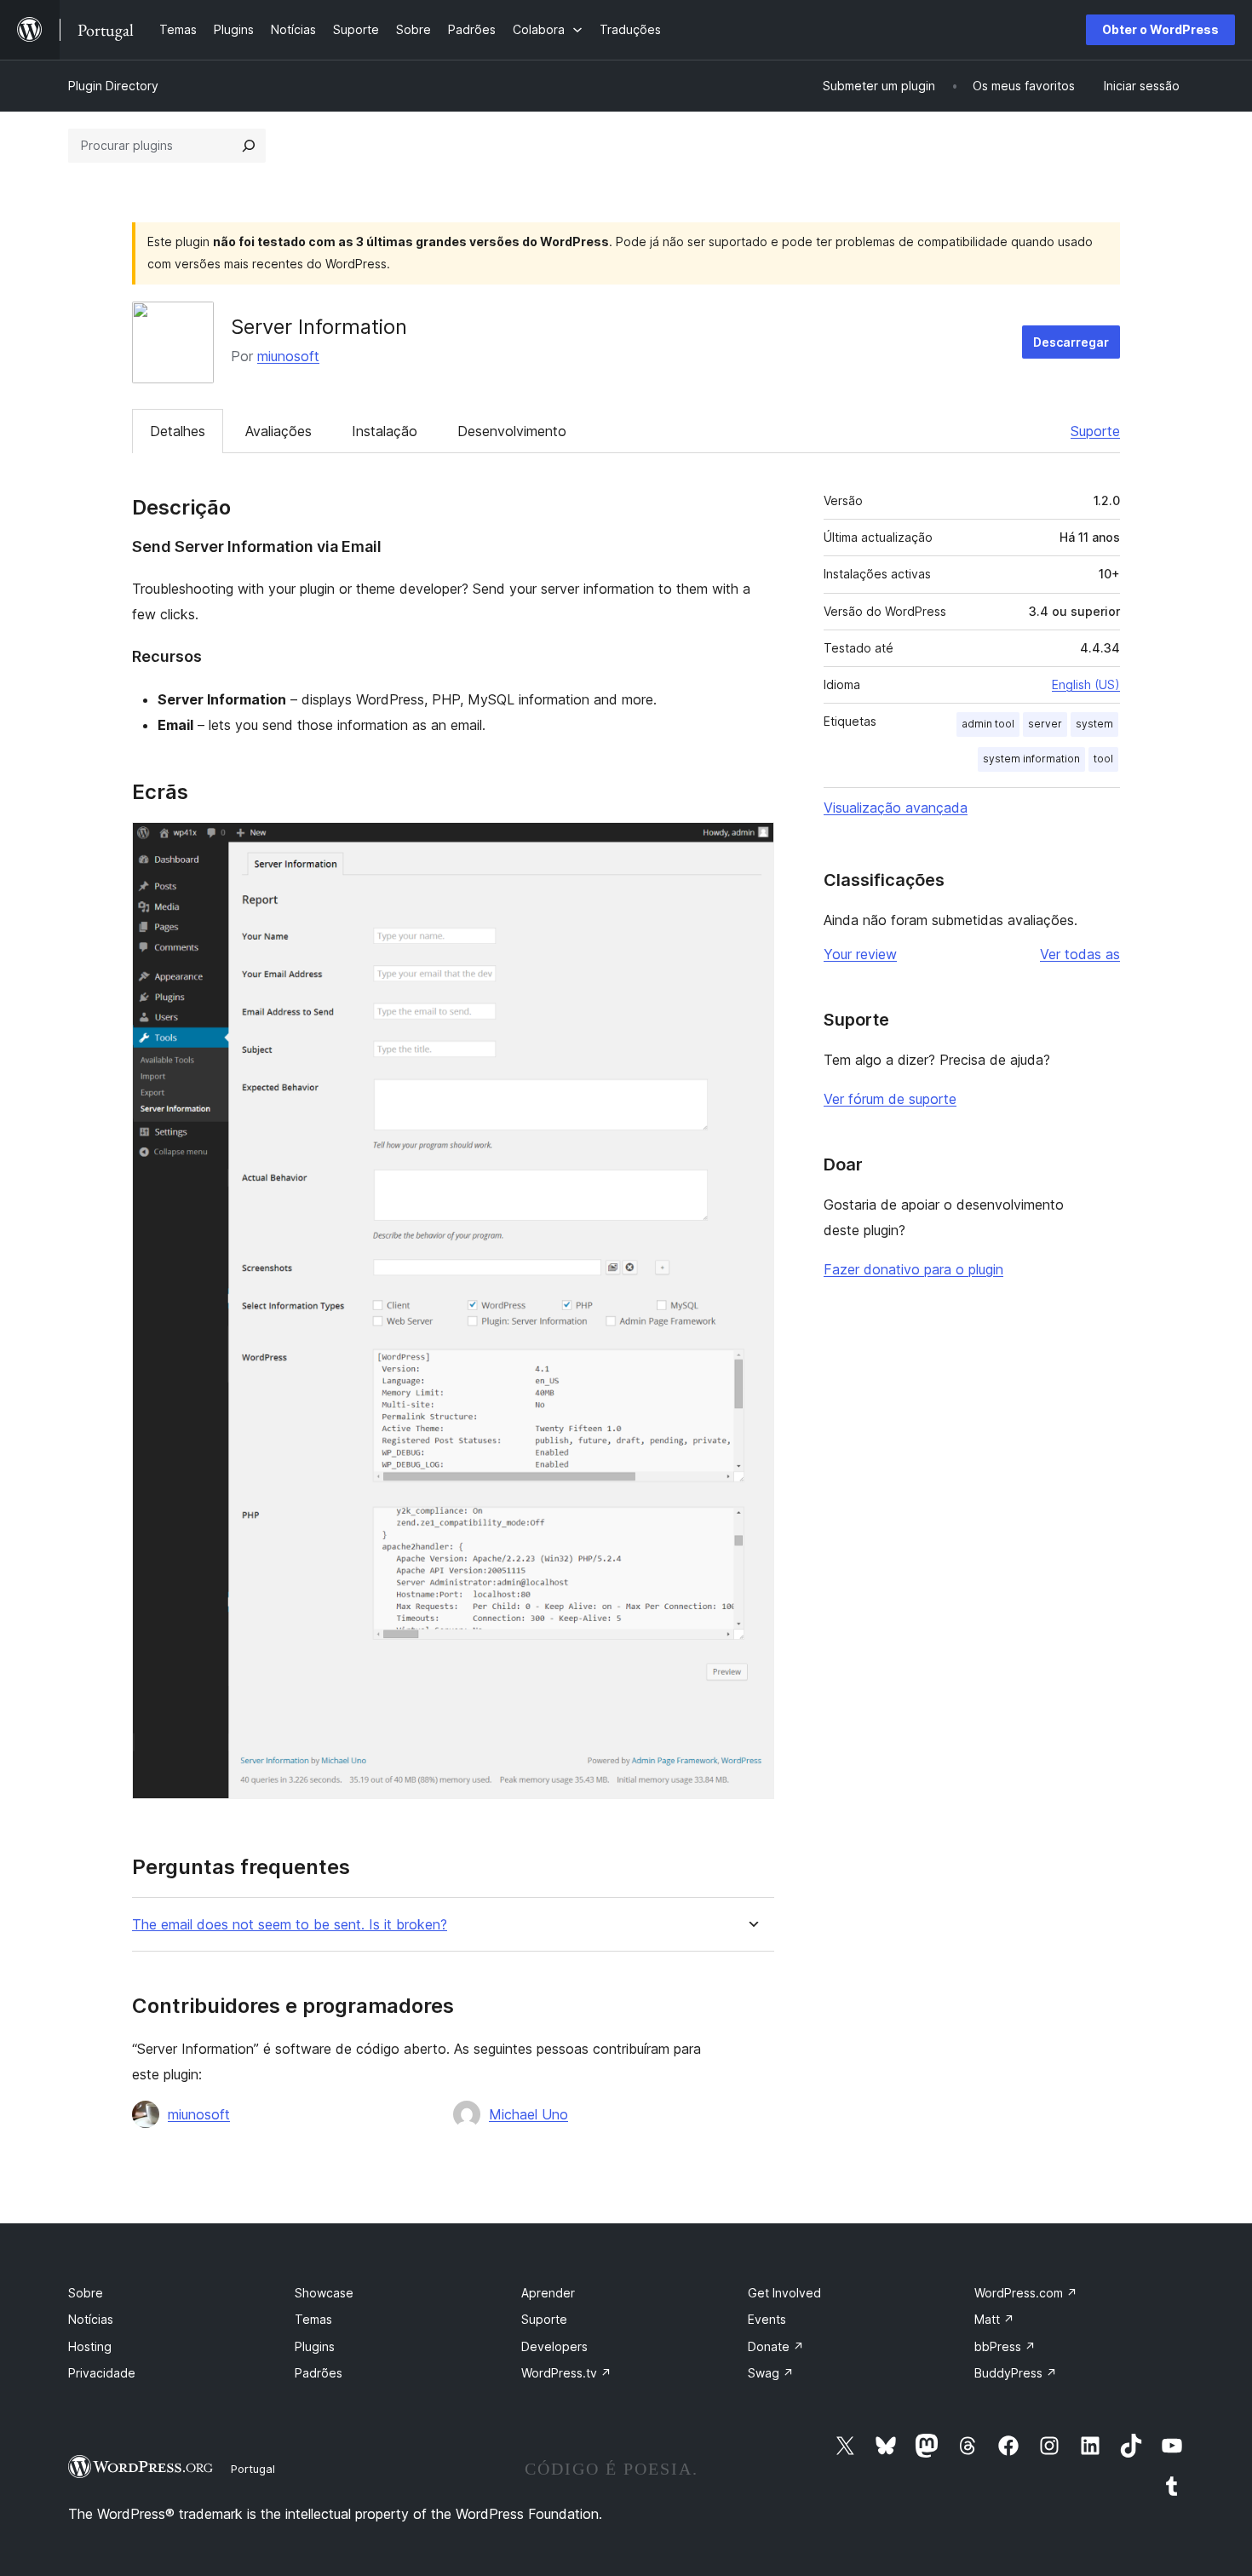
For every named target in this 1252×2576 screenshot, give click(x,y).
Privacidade (102, 2373)
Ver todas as (1080, 954)
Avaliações (279, 431)
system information (1031, 759)
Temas (313, 2319)
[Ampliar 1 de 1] (751, 845)
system (1094, 724)
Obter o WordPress (1160, 29)
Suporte (1095, 431)
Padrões (319, 2373)
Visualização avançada (896, 808)
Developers (554, 2346)
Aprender (548, 2293)
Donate (776, 2346)
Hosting (90, 2346)
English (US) (1086, 684)
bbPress (1005, 2346)
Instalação (385, 431)
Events (767, 2319)
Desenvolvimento (512, 431)
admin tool (988, 724)
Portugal (253, 2469)
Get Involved (784, 2293)
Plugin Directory (113, 86)
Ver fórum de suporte (890, 1099)
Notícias (91, 2319)
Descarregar (1071, 342)
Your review (860, 954)
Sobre (86, 2293)
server (1045, 724)
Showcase (324, 2293)
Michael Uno (528, 2114)
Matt (994, 2319)
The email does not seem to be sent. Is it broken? (290, 1925)
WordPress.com (1026, 2293)
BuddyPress (1016, 2373)
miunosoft (288, 356)
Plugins (315, 2346)
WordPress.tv (566, 2373)
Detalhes (178, 431)
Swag (771, 2373)
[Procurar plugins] (249, 146)
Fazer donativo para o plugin (913, 1269)
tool (1103, 759)
